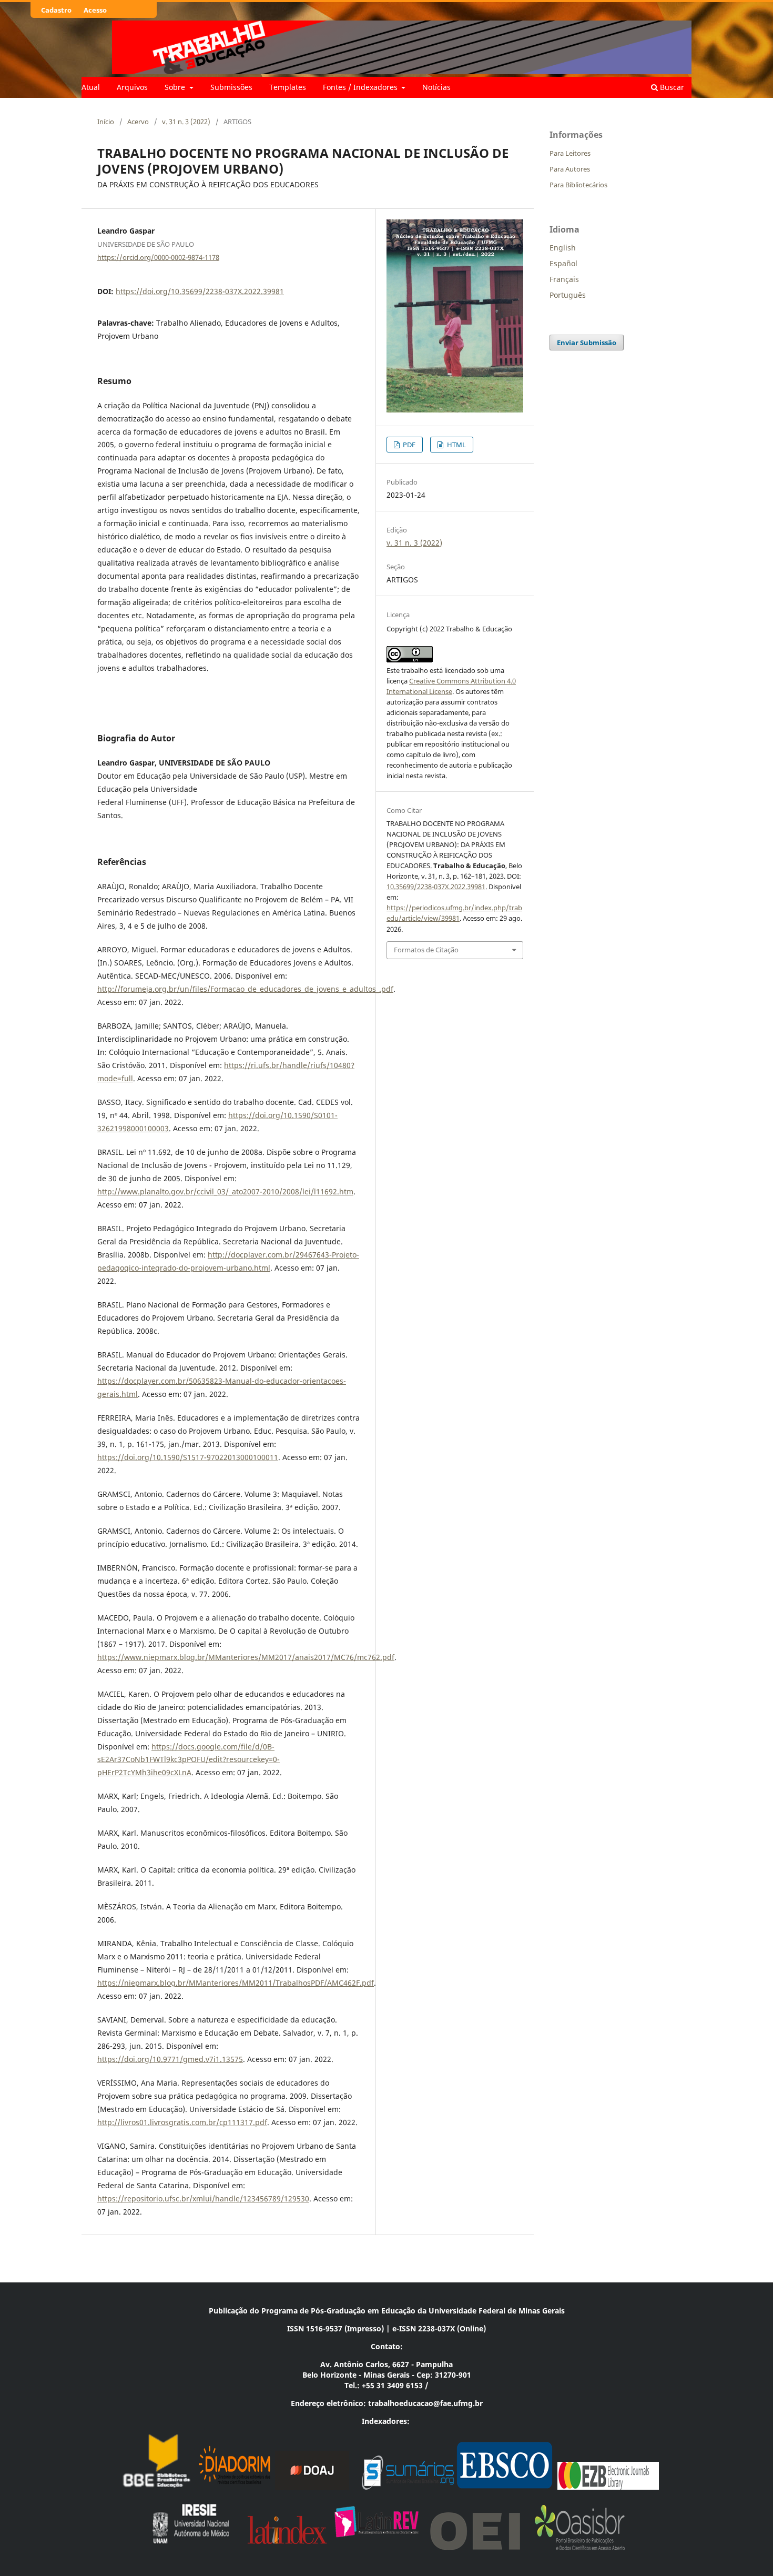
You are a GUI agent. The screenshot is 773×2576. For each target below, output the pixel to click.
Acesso (95, 10)
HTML (456, 445)
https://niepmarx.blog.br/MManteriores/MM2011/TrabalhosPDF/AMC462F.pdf (236, 1983)
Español (563, 263)
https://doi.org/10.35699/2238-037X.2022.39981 (200, 291)
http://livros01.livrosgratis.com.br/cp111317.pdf (182, 2122)
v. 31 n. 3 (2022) (186, 122)
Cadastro (56, 10)
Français (564, 279)
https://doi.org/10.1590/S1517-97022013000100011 (188, 1457)
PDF (408, 445)
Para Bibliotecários (578, 185)
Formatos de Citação (426, 950)
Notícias (436, 87)
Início (106, 122)
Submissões (231, 87)
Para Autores (570, 169)
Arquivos (132, 87)
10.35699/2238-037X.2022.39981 (436, 887)
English (563, 248)
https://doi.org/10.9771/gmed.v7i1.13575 (170, 2059)
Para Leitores (570, 153)
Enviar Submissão (587, 343)
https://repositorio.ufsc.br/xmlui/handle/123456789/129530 (203, 2198)
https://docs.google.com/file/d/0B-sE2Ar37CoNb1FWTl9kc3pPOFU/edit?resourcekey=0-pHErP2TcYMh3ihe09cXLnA (189, 1760)
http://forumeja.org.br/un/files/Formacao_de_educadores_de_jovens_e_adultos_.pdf (245, 989)
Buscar (671, 87)
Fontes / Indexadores (361, 87)
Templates (288, 87)
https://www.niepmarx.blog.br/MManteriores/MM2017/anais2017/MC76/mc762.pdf (246, 1657)
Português (568, 295)
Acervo (138, 122)
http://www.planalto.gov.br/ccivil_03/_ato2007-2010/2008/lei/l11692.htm (225, 1191)
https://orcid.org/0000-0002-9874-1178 (158, 257)
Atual (91, 87)
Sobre (176, 87)
